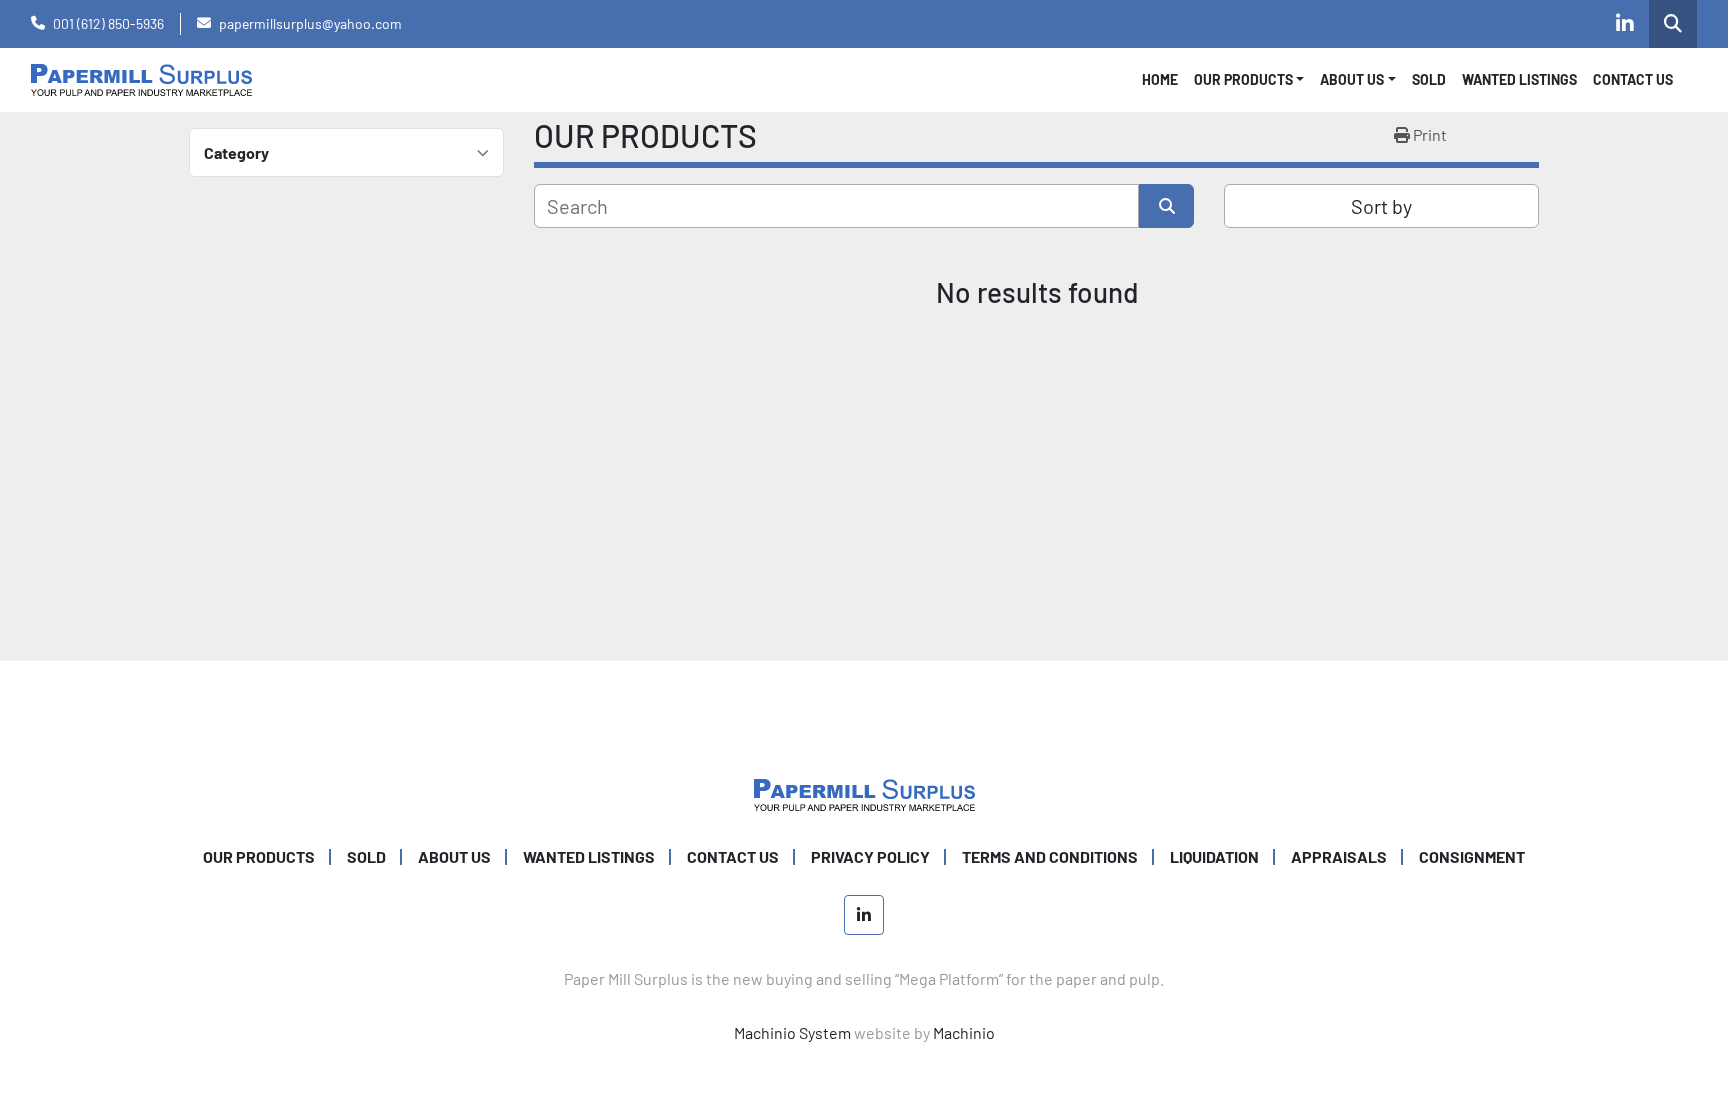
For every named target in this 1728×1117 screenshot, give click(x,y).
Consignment (1472, 856)
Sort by (1381, 206)
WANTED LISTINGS (1519, 79)
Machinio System (792, 1032)
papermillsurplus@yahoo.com (310, 23)
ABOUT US (454, 856)
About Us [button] (1352, 79)
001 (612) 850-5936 (108, 23)
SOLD (1429, 79)
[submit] (1166, 206)
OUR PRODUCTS (1243, 79)
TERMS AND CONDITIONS (1050, 856)
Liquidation (1214, 856)
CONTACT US (1633, 79)
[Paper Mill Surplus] (864, 792)
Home (1160, 79)
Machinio (964, 1032)
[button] (1249, 79)
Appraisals (1339, 856)
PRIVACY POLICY (870, 856)
